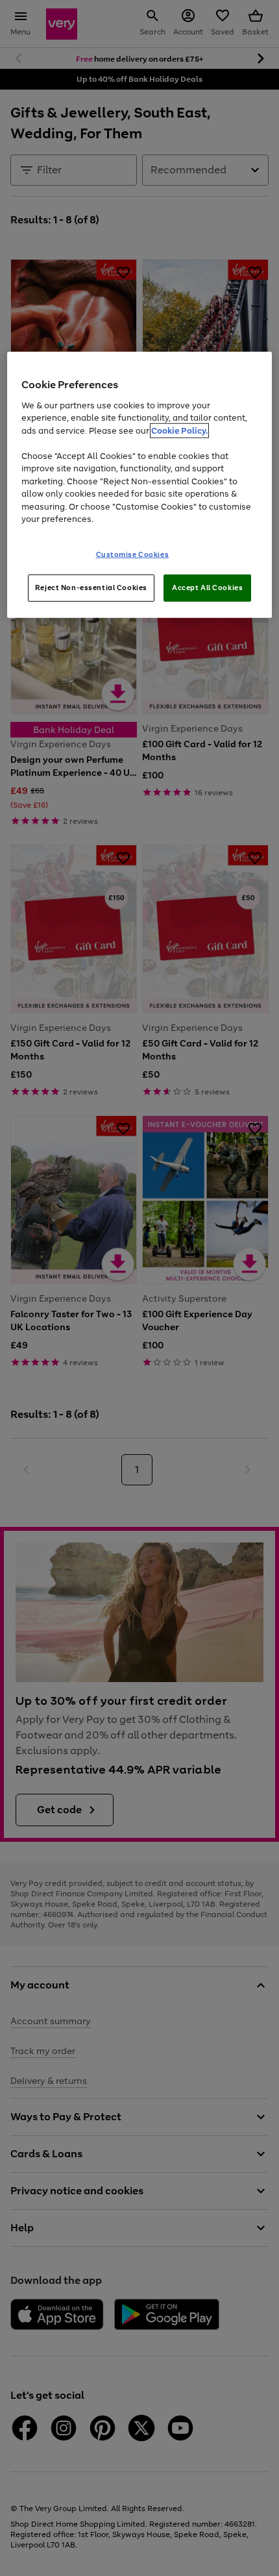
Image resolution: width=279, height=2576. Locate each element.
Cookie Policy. (179, 430)
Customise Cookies (133, 554)
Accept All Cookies (207, 587)
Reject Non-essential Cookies (91, 587)
